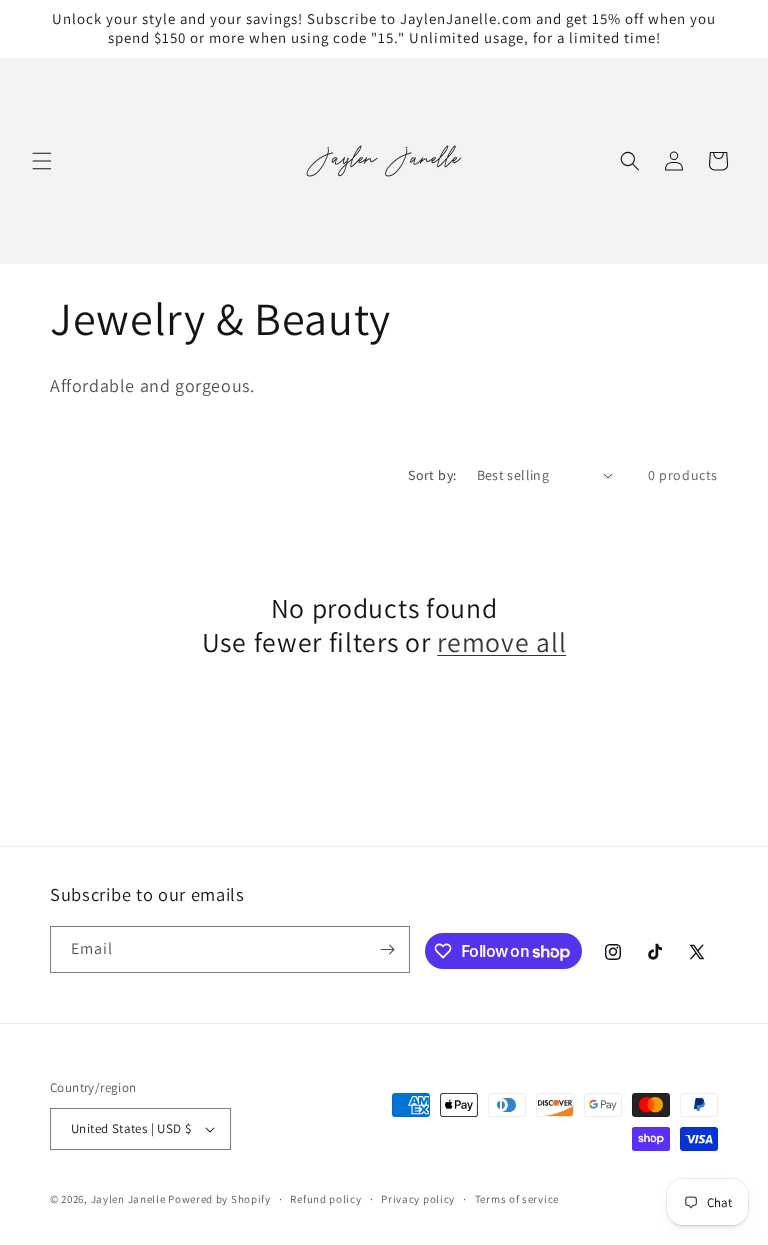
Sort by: (432, 475)
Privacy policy (418, 1199)
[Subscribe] (387, 949)
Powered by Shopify (219, 1199)
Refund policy (325, 1199)
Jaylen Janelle (128, 1199)
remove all (501, 642)
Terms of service (517, 1199)
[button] (42, 161)
